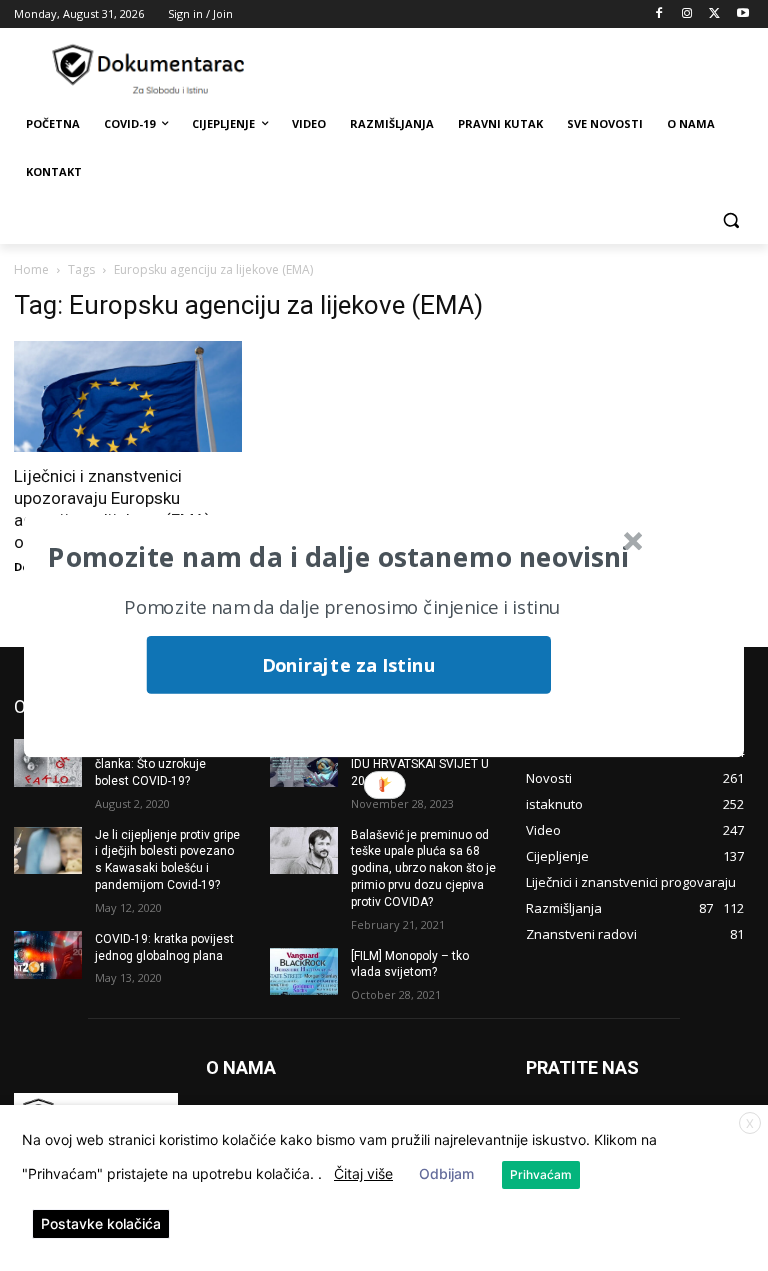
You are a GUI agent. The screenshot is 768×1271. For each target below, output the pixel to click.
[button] (338, 556)
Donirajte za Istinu (348, 664)
